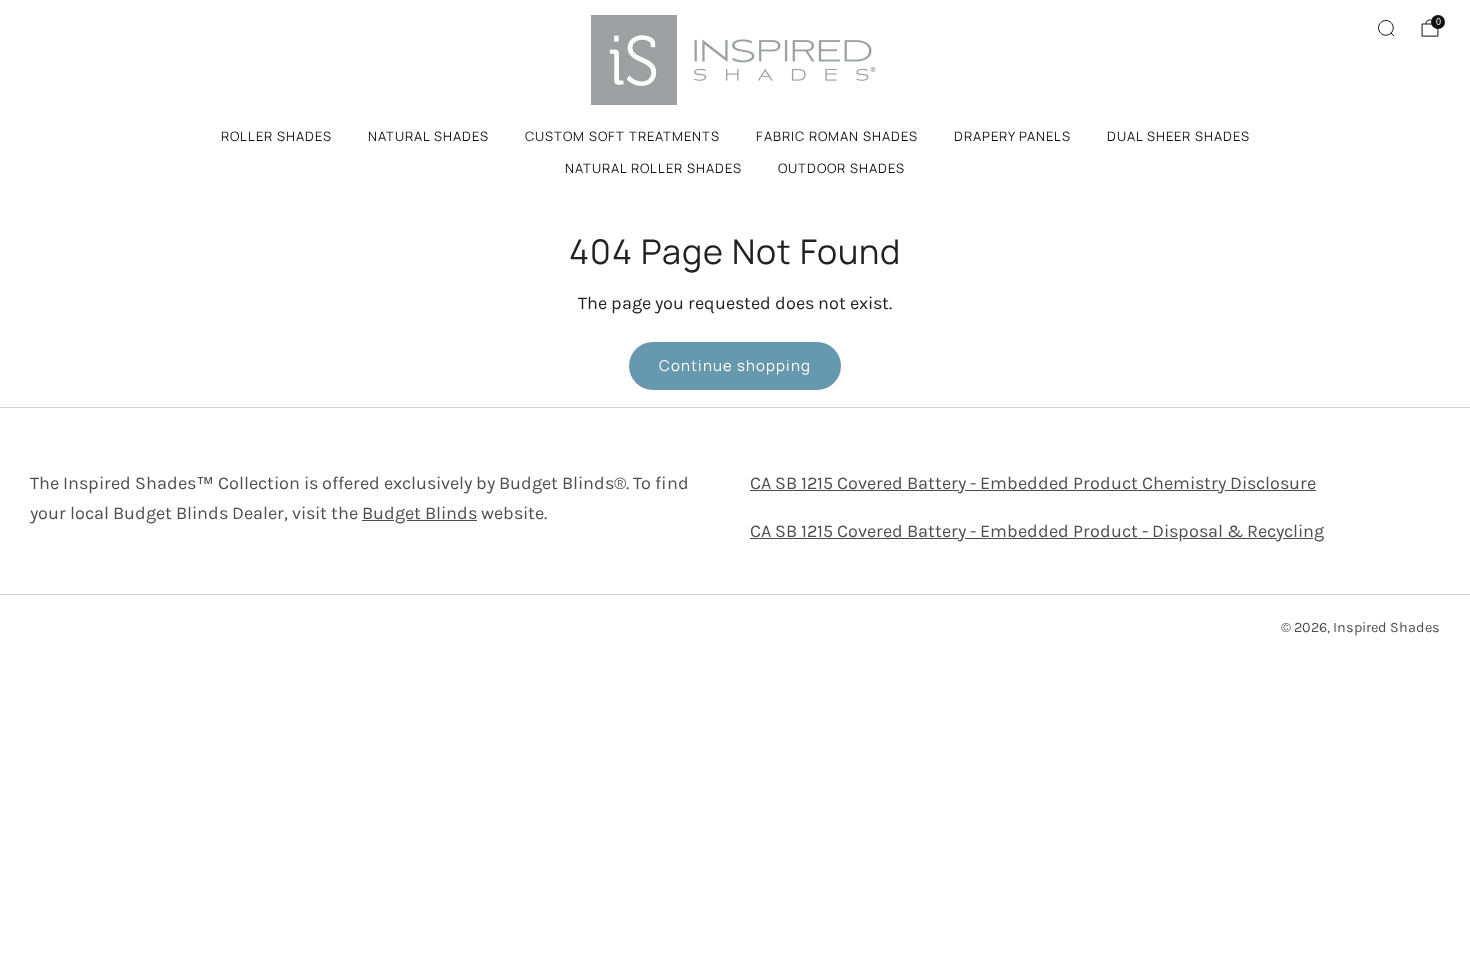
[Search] (1386, 28)
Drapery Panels (1012, 136)
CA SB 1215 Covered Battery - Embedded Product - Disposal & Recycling (1037, 531)
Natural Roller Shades (653, 168)
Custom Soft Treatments (622, 136)
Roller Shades (276, 136)
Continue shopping (735, 365)
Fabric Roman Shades (837, 136)
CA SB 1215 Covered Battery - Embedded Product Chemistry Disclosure (1033, 483)
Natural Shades (428, 136)
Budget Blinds (419, 513)
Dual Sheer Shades (1178, 136)
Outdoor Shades (841, 168)
